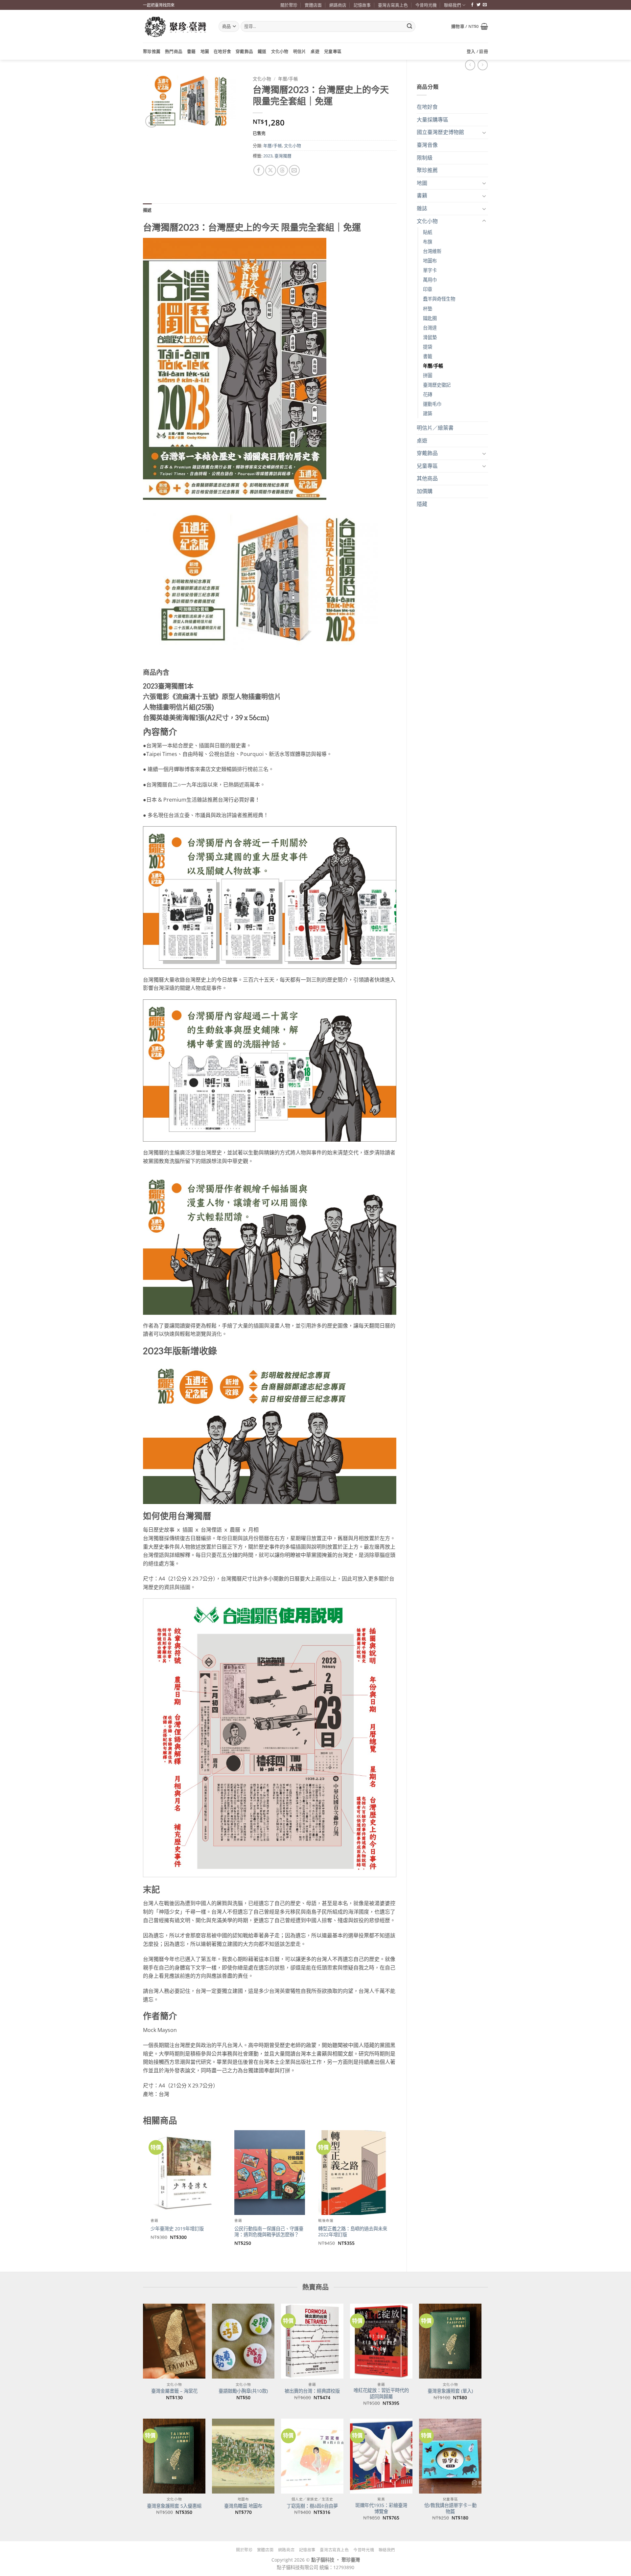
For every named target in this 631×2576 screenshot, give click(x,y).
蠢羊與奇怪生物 (439, 299)
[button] (470, 26)
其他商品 (427, 478)
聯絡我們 (453, 5)
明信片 (300, 51)
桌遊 (315, 51)
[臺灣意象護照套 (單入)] (450, 2341)
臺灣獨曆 (283, 156)
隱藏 (422, 504)
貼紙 (428, 232)
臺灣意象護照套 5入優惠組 (174, 2506)
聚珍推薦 (152, 51)
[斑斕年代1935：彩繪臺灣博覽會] (381, 2456)
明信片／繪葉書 (435, 428)
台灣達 (430, 328)
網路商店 (338, 5)
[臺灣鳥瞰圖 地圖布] (243, 2456)
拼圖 (428, 375)
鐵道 (262, 51)
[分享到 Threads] (282, 170)
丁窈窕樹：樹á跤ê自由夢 (312, 2506)
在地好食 (222, 51)
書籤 (428, 356)
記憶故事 (362, 5)
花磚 (428, 394)
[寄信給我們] (485, 5)
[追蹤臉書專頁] (472, 5)
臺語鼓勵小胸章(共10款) (243, 2391)
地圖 (205, 51)
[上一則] (483, 65)
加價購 (425, 491)
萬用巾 (430, 280)
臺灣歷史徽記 (437, 385)
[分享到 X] (271, 170)
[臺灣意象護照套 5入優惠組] (174, 2456)
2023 (268, 156)
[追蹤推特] (479, 5)
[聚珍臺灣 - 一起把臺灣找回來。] (176, 26)
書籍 (191, 51)
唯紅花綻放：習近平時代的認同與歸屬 (381, 2394)
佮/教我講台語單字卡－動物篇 (450, 2508)
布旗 (428, 242)
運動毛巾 (432, 404)
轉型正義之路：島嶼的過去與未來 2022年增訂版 (353, 2232)
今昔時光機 (426, 5)
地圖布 (430, 261)
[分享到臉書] (259, 170)
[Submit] (409, 27)
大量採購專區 (432, 120)
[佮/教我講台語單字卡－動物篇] (450, 2456)
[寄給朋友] (294, 170)
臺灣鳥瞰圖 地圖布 (243, 2506)
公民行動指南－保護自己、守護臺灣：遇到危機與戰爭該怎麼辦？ (269, 2232)
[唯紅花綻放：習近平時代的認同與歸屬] (381, 2341)
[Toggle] (484, 132)
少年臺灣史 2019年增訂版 (177, 2229)
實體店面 (313, 5)
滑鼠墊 (430, 337)
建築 (428, 413)
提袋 (428, 347)
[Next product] (470, 65)
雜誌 (422, 208)
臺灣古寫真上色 (393, 5)
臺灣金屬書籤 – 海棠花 (174, 2391)
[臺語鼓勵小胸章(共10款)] (243, 2341)
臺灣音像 (427, 145)
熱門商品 (174, 51)
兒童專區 (333, 51)
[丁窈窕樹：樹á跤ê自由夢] (312, 2456)
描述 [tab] (147, 210)
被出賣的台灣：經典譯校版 (312, 2391)
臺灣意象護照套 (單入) (450, 2391)
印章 (428, 289)
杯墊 (428, 309)
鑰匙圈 (430, 318)
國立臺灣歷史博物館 (440, 132)
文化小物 (280, 51)
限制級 (425, 158)
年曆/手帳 (433, 366)
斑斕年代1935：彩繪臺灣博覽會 (381, 2508)
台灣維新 (432, 251)
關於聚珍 (289, 5)
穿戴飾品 (244, 51)
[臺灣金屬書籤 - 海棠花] (174, 2341)
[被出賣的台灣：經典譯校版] (312, 2341)
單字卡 (430, 270)
